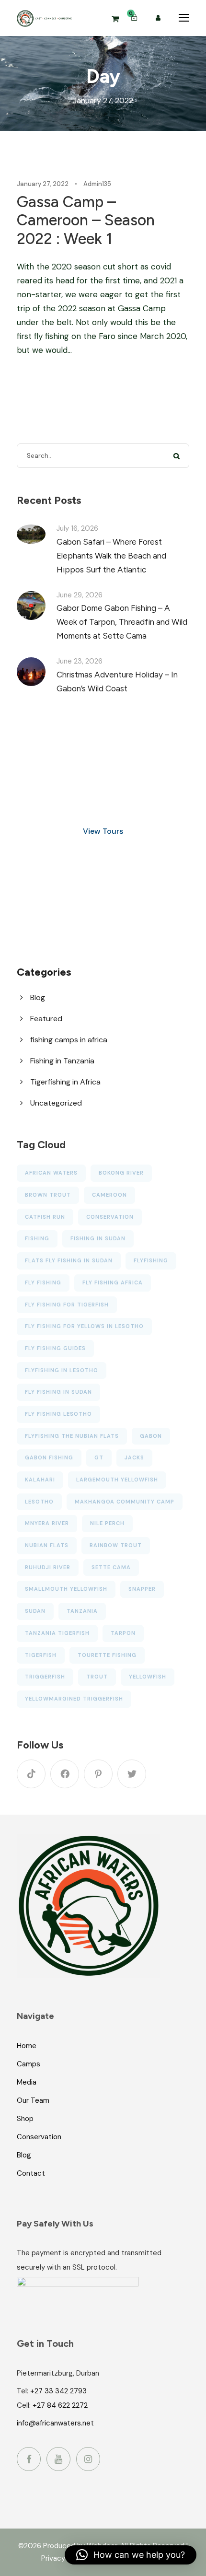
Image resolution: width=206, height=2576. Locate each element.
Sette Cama (111, 1567)
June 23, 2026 (80, 661)
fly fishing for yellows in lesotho (84, 1326)
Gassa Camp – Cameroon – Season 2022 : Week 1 (86, 220)
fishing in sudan (98, 1238)
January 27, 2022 (43, 184)
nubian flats (47, 1545)
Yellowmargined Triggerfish (74, 1699)
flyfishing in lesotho (62, 1370)
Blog (38, 997)
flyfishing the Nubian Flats (72, 1436)
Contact (31, 2173)
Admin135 (97, 184)
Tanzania (82, 1611)
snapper (142, 1589)
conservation (110, 1217)
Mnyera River (47, 1523)
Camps (29, 2063)
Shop (25, 2118)
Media (27, 2082)
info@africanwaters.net (55, 2423)
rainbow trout (116, 1545)
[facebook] (65, 1774)
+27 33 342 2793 (58, 2391)
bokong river (121, 1173)
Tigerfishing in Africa (65, 1082)
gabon (151, 1436)
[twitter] (132, 1774)
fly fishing (43, 1282)
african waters (51, 1173)
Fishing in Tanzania (62, 1061)
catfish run (45, 1217)
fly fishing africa (113, 1282)
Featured (46, 1019)
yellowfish (148, 1677)
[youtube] (58, 2459)
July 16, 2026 (77, 528)
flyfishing (151, 1260)
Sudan (35, 1611)
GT (99, 1457)
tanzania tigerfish (57, 1633)
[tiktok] (31, 1774)
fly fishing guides (55, 1348)
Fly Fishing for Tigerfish (67, 1305)
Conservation (39, 2136)
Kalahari (40, 1480)
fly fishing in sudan (58, 1392)
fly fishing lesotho (58, 1414)
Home (27, 2045)
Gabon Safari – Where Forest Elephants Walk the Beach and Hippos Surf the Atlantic (111, 556)
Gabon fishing (49, 1457)
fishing (37, 1238)
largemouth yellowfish (117, 1480)
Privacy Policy (64, 2558)
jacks (134, 1457)
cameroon (109, 1195)
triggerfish (45, 1677)
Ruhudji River (48, 1567)
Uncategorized (56, 1103)
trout (97, 1677)
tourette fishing (107, 1655)
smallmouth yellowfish (66, 1589)
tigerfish (41, 1655)
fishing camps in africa (69, 1040)
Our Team (33, 2100)
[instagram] (88, 2459)
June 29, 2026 (80, 595)
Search (177, 456)
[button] (131, 2555)
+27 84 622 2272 (60, 2405)
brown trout (48, 1195)
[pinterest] (98, 1774)
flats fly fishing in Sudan (69, 1260)
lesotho (39, 1502)
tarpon (123, 1633)
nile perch (107, 1523)
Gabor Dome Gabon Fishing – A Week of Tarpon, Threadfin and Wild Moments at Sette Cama (122, 622)
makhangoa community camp (125, 1502)
